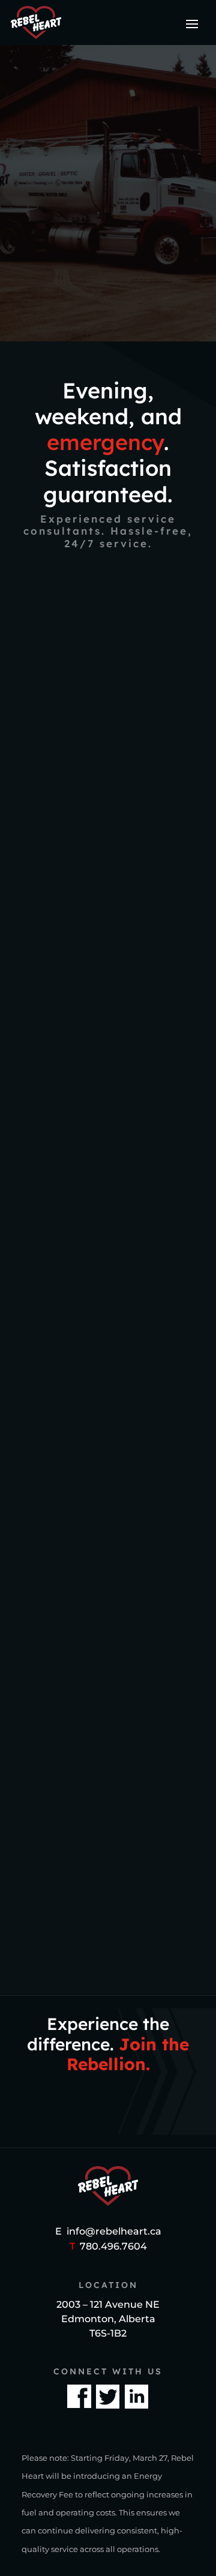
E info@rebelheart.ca (108, 2231)
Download (108, 1880)
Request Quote (108, 296)
